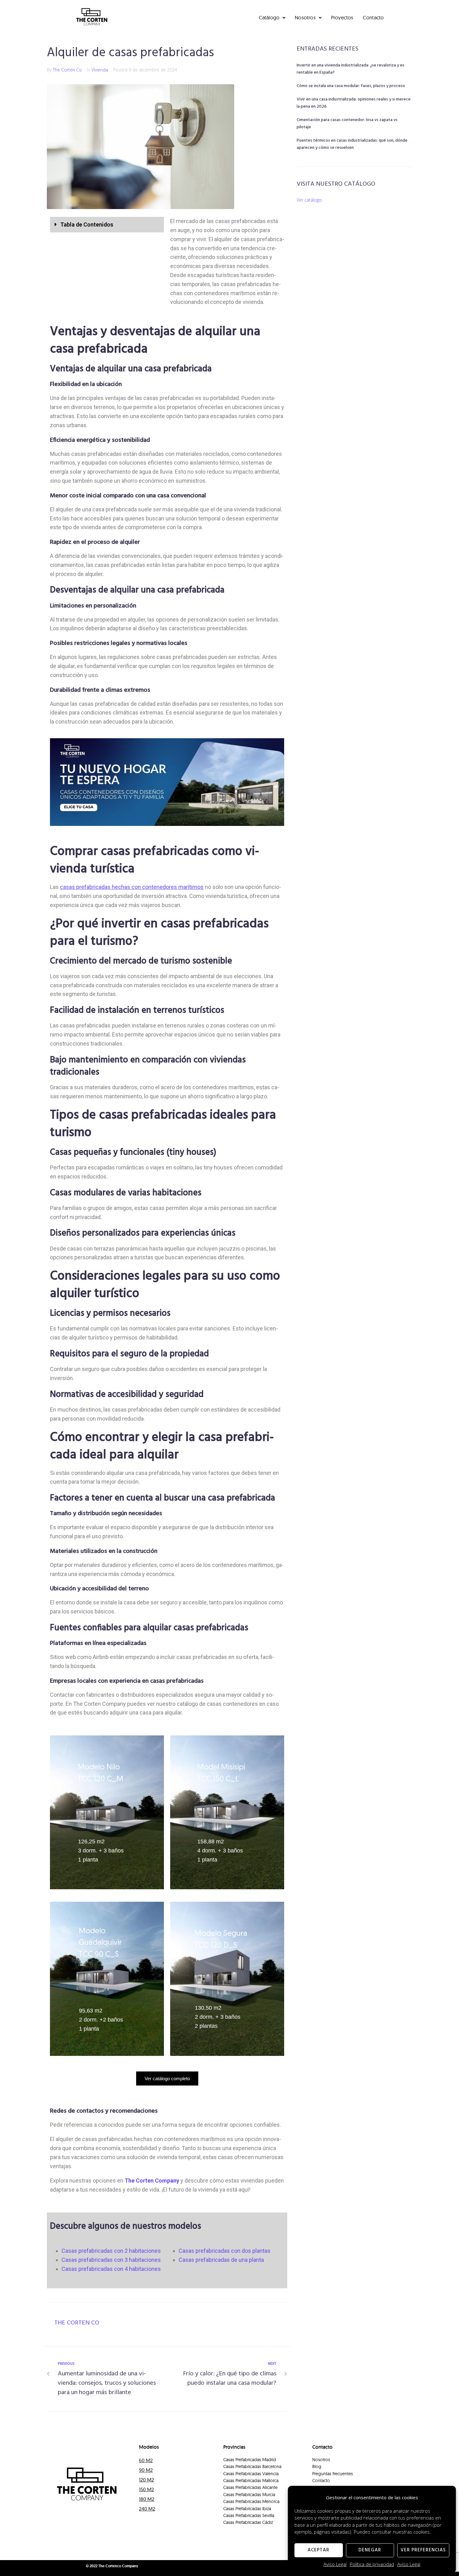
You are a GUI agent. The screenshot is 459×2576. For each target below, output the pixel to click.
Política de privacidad (372, 2564)
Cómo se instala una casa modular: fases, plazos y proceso (351, 86)
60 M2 (146, 2460)
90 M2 (146, 2470)
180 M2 (147, 2499)
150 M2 (146, 2489)
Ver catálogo (309, 200)
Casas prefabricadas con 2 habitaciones (111, 2251)
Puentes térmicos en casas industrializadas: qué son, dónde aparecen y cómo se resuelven (352, 144)
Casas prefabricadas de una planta (221, 2260)
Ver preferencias (423, 2550)
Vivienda (100, 70)
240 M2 (147, 2509)
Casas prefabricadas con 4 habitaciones (111, 2269)
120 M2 (146, 2480)
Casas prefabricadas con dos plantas (225, 2251)
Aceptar (318, 2550)
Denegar (370, 2550)
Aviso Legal (335, 2564)
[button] (107, 225)
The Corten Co (67, 70)
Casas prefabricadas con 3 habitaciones (111, 2260)
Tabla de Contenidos (87, 224)
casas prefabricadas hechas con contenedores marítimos (132, 887)
